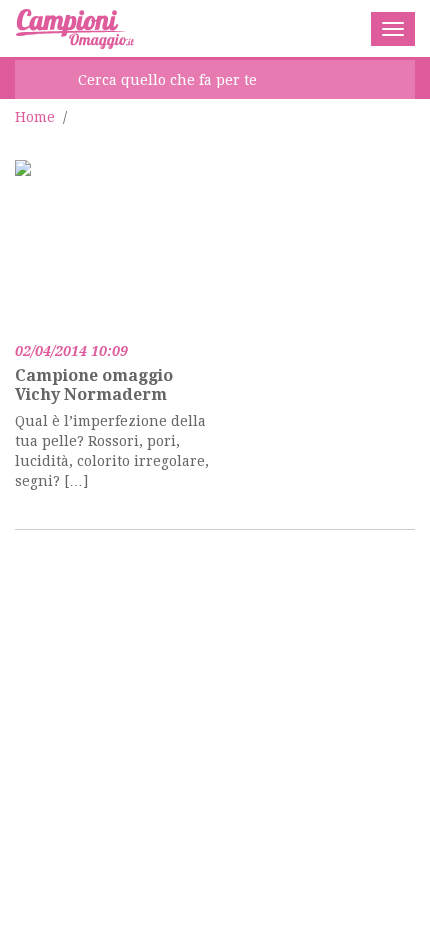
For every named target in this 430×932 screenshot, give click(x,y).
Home (35, 117)
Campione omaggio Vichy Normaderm (94, 385)
